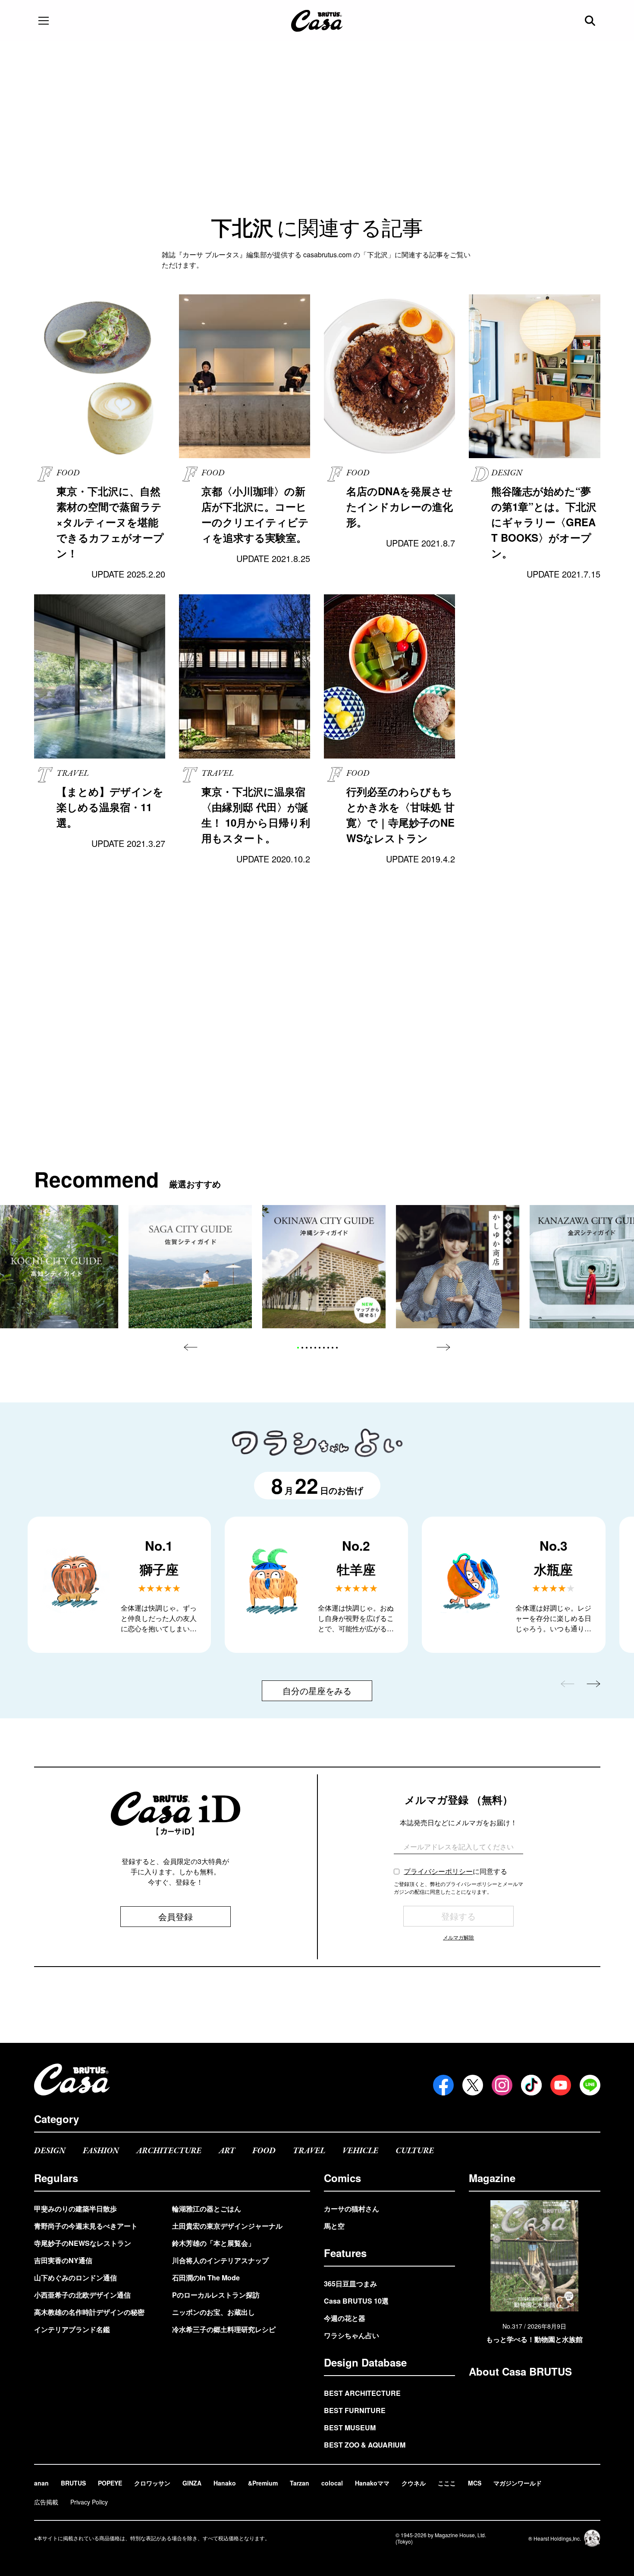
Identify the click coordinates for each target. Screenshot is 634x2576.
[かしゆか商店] (458, 1267)
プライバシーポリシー (438, 1871)
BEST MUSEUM (350, 2428)
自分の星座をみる (317, 1691)
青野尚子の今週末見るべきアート (86, 2226)
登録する (458, 1916)
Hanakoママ (372, 2483)
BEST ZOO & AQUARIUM (365, 2445)
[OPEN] (44, 21)
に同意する (455, 1871)
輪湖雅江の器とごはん (207, 2209)
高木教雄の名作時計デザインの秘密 (89, 2312)
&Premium (263, 2483)
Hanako (225, 2483)
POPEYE (110, 2483)
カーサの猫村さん (352, 2209)
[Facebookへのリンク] (443, 2085)
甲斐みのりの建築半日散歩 (75, 2209)
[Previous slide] (191, 1347)
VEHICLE (360, 2151)
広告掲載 (46, 2502)
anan (41, 2483)
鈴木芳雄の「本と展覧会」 (213, 2243)
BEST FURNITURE (355, 2410)
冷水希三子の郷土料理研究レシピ (224, 2329)
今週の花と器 (345, 2318)
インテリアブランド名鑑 (72, 2329)
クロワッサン (152, 2483)
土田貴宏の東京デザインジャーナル (227, 2226)
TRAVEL (309, 2151)
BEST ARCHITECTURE (362, 2393)
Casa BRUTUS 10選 (356, 2301)
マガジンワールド (518, 2483)
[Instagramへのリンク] (502, 2085)
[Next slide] (443, 1347)
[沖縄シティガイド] (324, 1267)
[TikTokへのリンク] (531, 2085)
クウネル (414, 2483)
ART (227, 2151)
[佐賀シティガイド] (190, 1267)
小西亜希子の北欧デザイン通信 (82, 2295)
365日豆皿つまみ (350, 2284)
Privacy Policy (89, 2502)
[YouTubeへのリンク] (561, 2085)
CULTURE (415, 2151)
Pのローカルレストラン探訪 (216, 2295)
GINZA (192, 2483)
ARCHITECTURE (169, 2151)
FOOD (264, 2151)
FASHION (101, 2151)
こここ (447, 2483)
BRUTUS (73, 2483)
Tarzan (300, 2483)
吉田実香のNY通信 (63, 2260)
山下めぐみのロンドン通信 (75, 2278)
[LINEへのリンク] (590, 2085)
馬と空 (334, 2226)
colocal (332, 2483)
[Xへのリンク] (473, 2085)
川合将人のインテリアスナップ (220, 2260)
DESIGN (50, 2151)
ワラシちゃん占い (352, 2335)
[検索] (591, 21)
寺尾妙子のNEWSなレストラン (83, 2243)
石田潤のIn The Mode (206, 2278)
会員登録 (176, 1916)
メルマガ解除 (458, 1937)
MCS (475, 2483)
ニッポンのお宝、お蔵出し (213, 2312)
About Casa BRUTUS (520, 2371)
